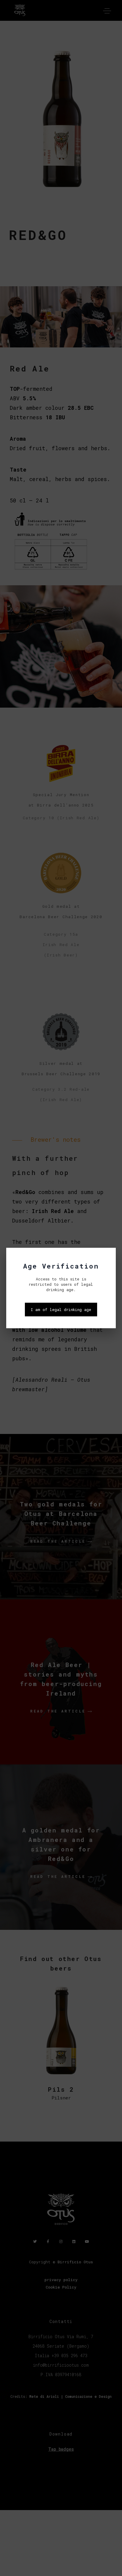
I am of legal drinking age (61, 1310)
